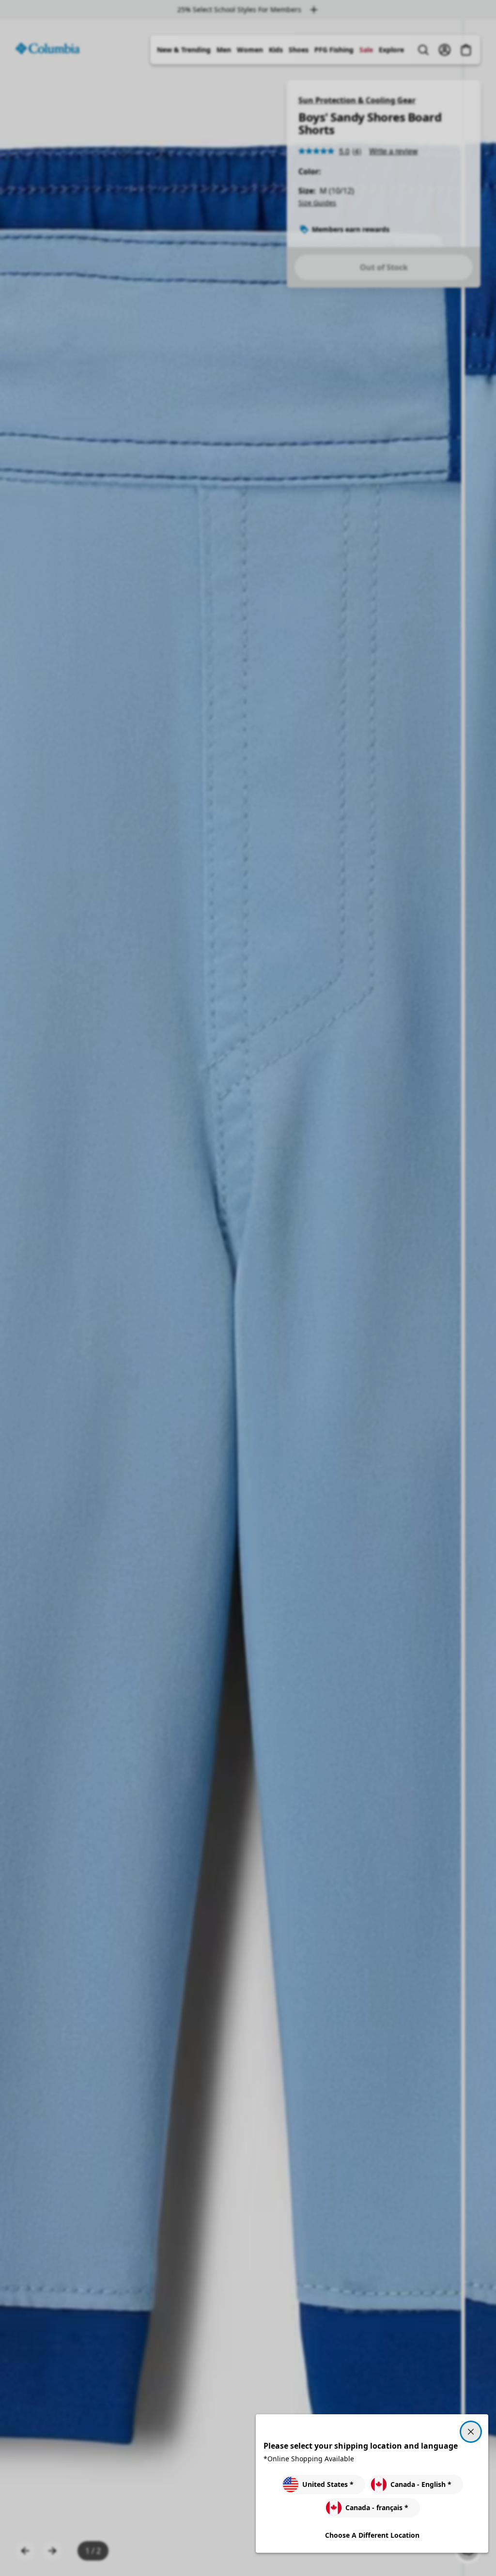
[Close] (471, 2432)
